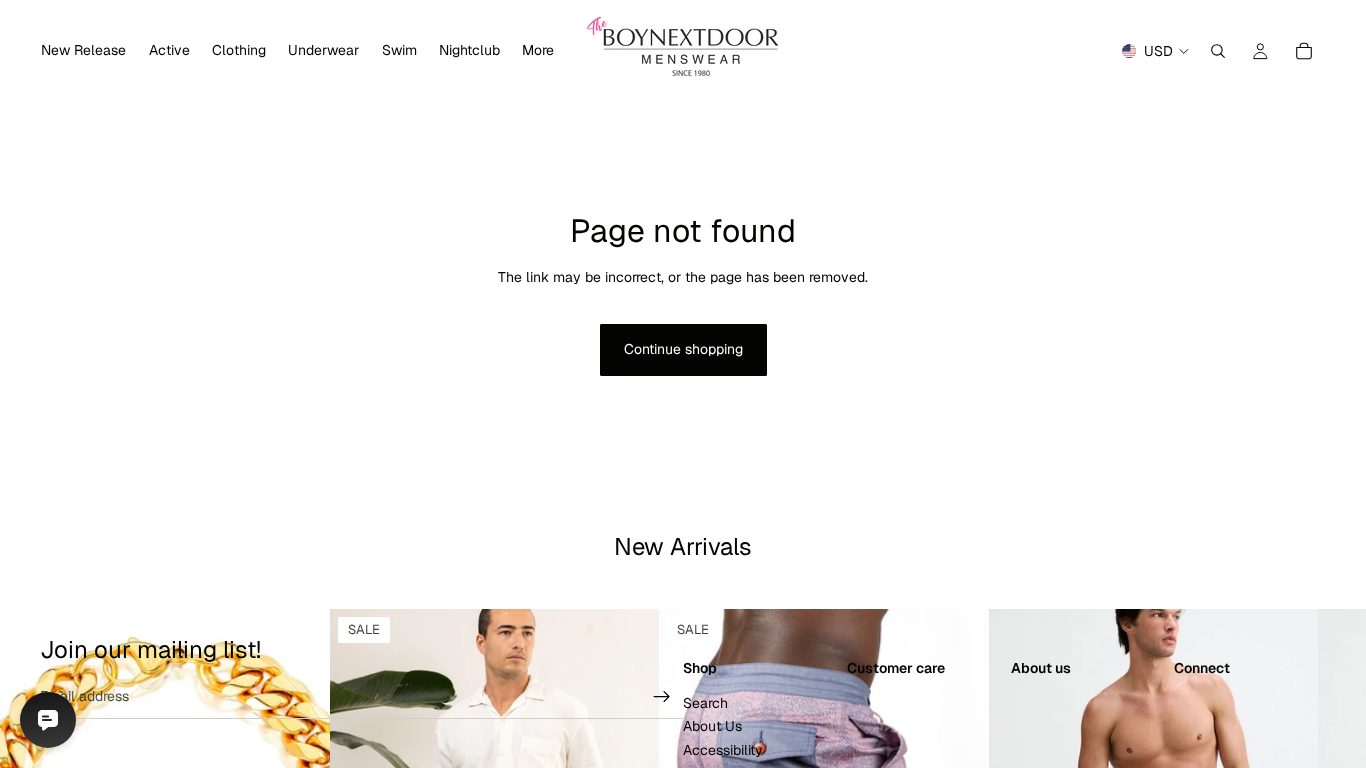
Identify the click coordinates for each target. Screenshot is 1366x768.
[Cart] (1304, 51)
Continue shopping (683, 349)
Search (705, 703)
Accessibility (723, 750)
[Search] (1218, 51)
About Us (712, 727)
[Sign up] (662, 697)
